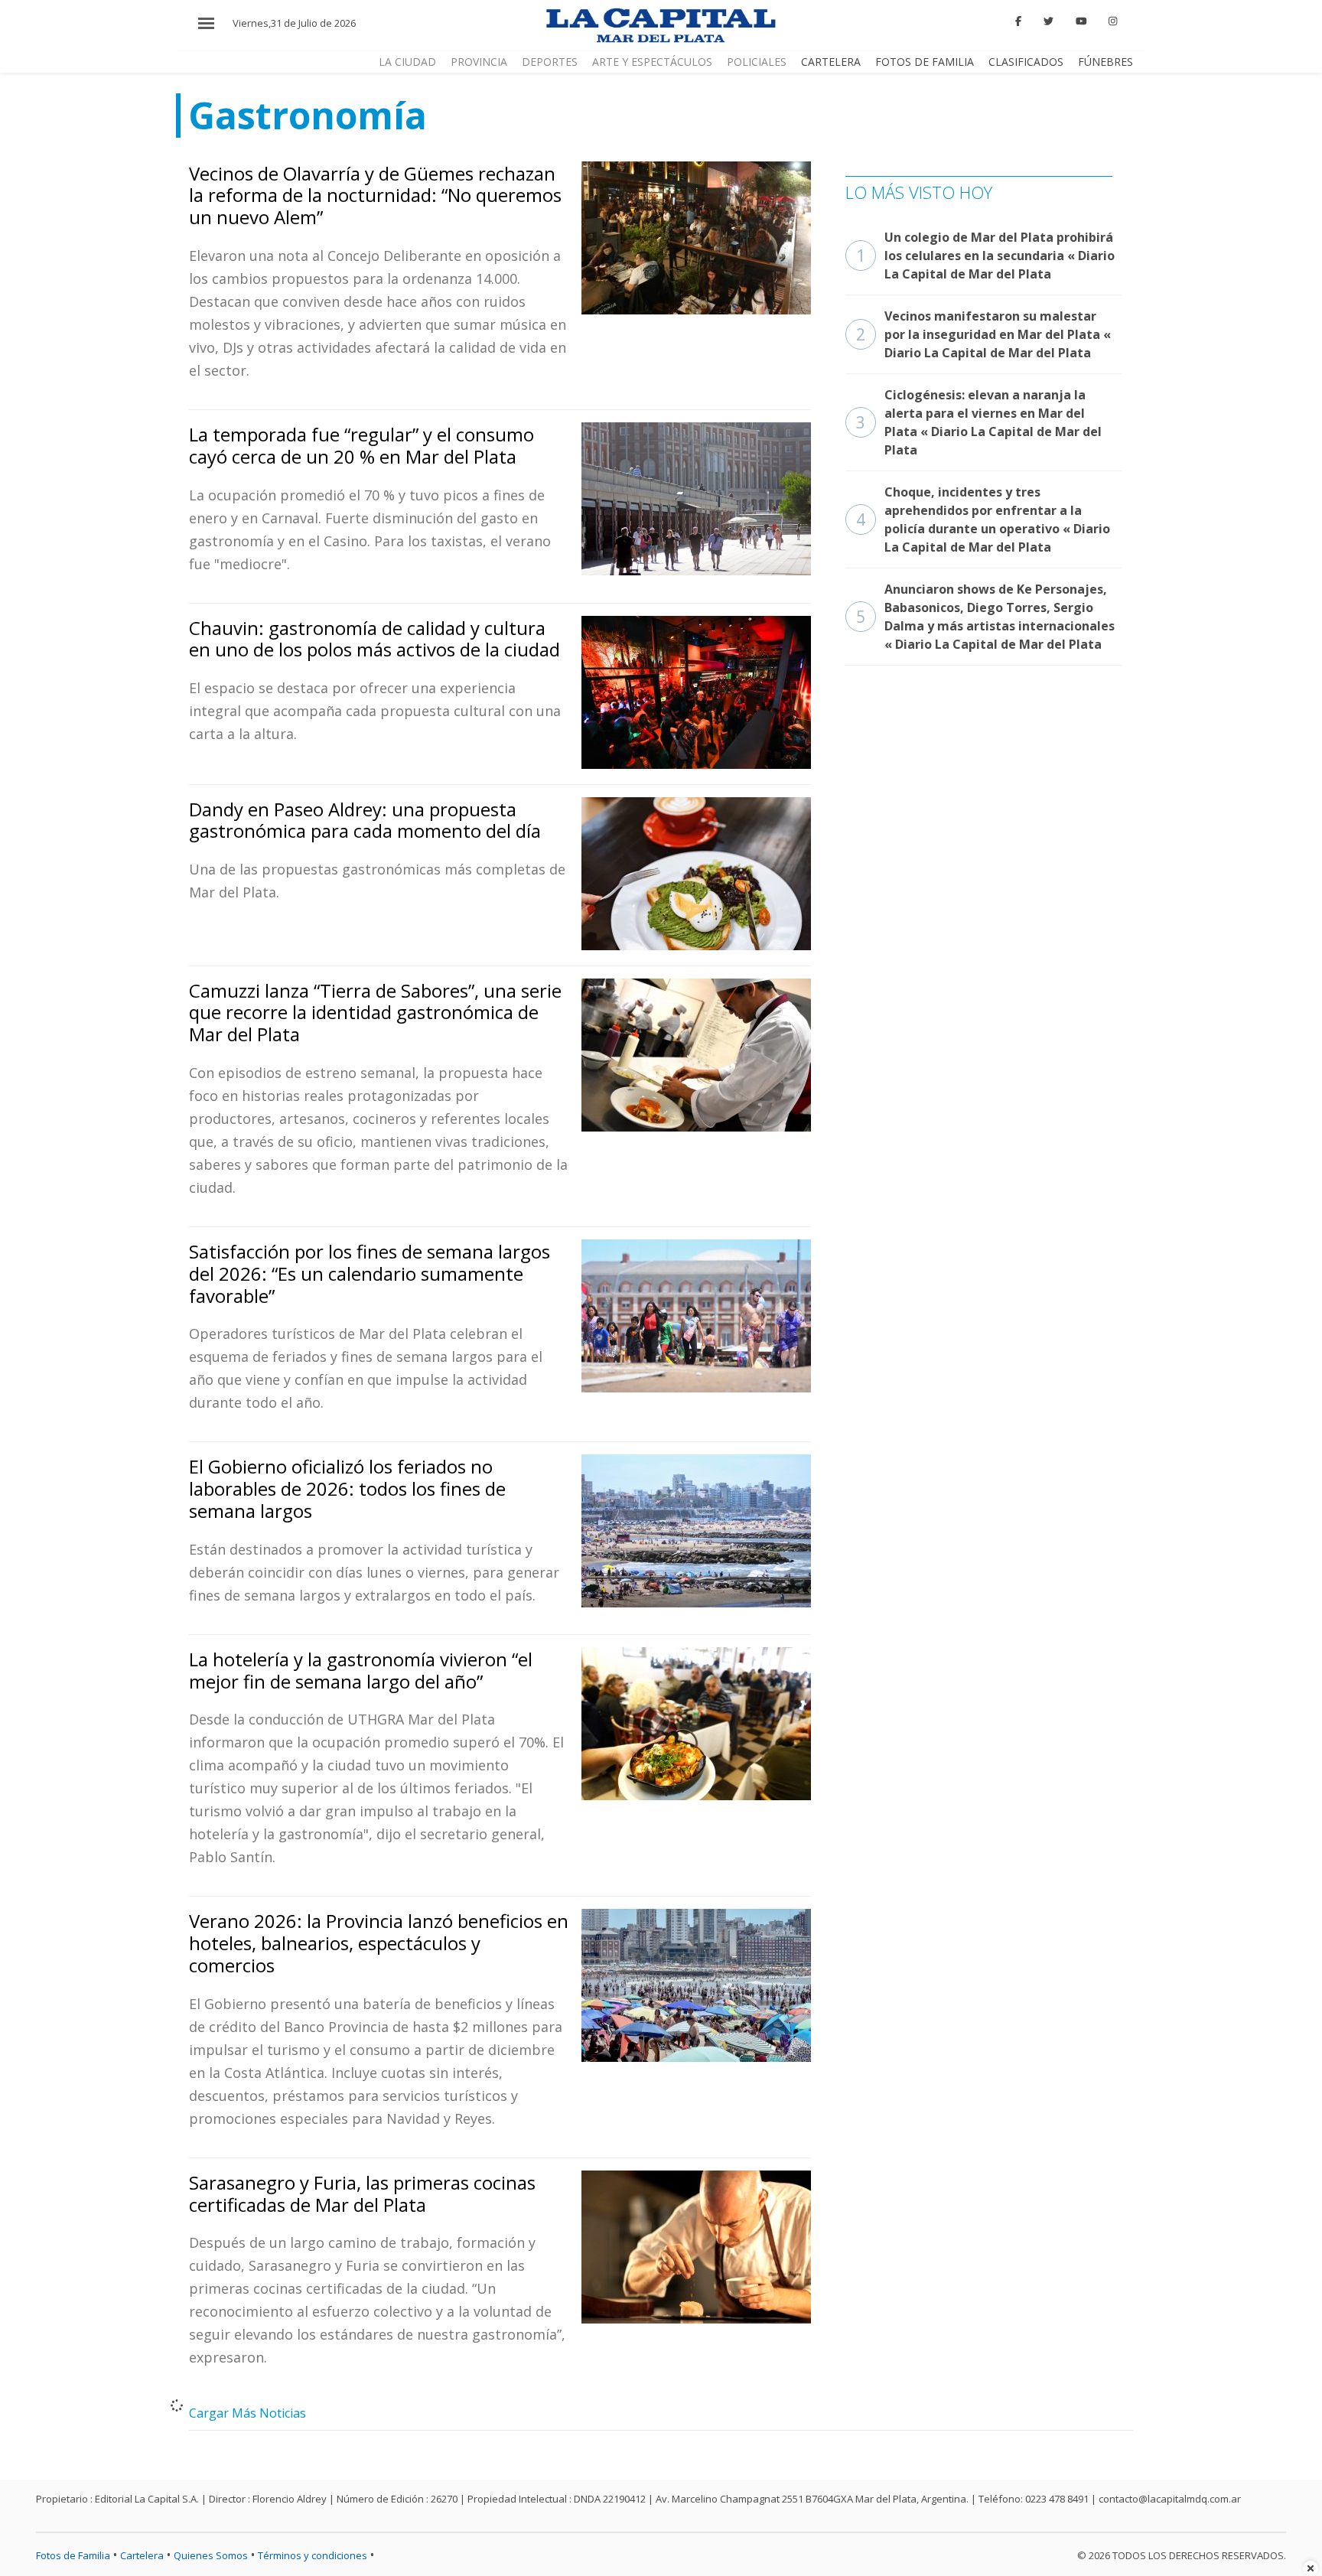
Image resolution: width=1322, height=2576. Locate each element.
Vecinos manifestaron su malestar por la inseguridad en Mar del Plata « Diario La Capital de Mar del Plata (983, 334)
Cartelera (831, 62)
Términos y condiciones (313, 2555)
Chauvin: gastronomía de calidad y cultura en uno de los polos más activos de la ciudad (374, 639)
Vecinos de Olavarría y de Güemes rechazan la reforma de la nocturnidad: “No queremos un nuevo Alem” (375, 195)
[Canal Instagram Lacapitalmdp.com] (1113, 21)
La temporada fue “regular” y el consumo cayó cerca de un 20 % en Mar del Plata (361, 445)
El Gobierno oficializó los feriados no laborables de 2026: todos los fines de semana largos (347, 1488)
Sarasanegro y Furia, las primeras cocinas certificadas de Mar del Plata (362, 2193)
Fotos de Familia (925, 62)
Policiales (757, 62)
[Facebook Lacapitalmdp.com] (1019, 21)
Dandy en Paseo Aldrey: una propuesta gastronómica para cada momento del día (365, 820)
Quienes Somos (211, 2555)
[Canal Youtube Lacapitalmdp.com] (1081, 21)
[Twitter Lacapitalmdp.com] (1048, 21)
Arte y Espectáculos (652, 62)
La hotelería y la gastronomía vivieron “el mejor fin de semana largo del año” (361, 1670)
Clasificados (1026, 62)
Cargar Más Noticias (247, 2413)
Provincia (479, 62)
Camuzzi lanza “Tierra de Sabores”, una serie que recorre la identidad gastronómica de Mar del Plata (375, 1013)
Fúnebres (1105, 62)
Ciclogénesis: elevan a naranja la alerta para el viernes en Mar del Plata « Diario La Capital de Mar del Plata (979, 422)
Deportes (550, 62)
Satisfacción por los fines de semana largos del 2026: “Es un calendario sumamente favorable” (370, 1273)
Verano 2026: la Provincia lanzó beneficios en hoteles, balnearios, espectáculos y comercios (379, 1943)
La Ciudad (407, 62)
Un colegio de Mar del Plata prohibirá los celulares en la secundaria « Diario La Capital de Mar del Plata (985, 256)
